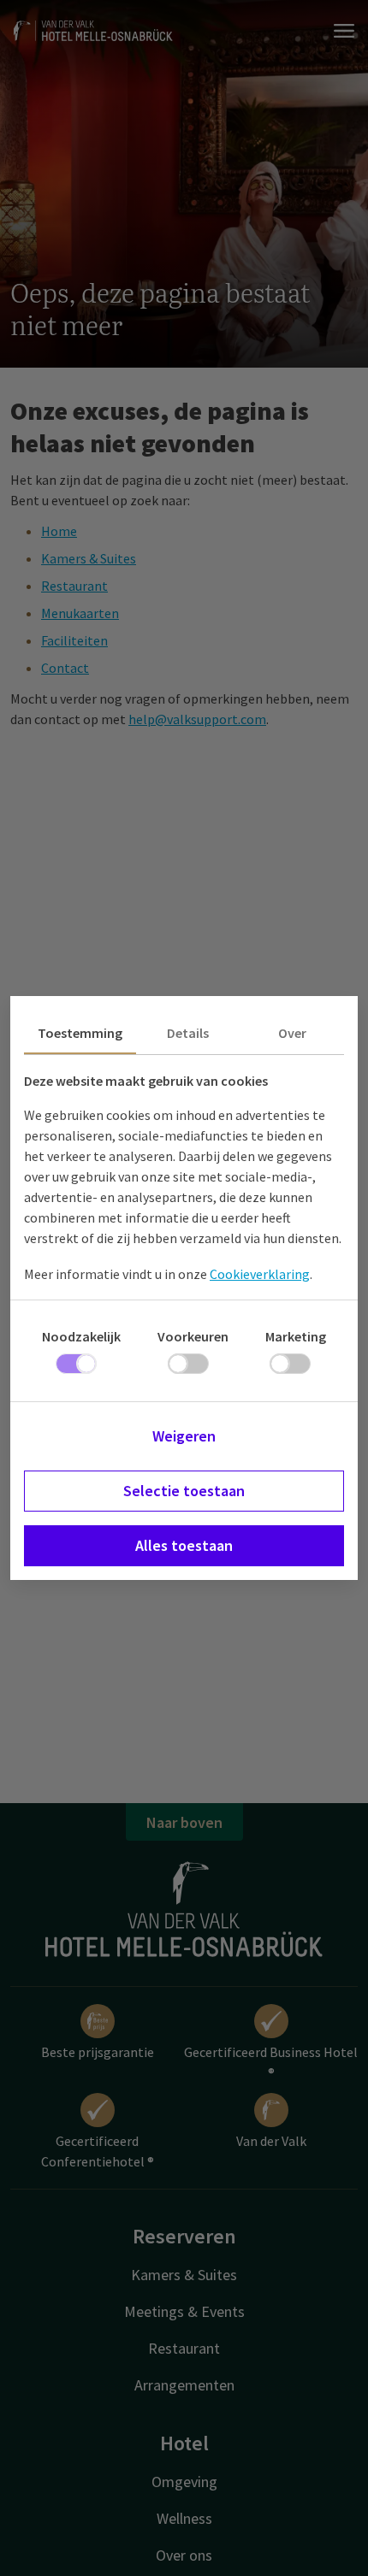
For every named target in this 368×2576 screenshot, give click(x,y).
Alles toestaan (184, 1545)
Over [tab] (292, 1033)
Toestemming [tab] (80, 1033)
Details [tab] (188, 1033)
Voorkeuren (193, 1336)
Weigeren (184, 1436)
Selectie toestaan (184, 1491)
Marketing (296, 1336)
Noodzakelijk (81, 1336)
